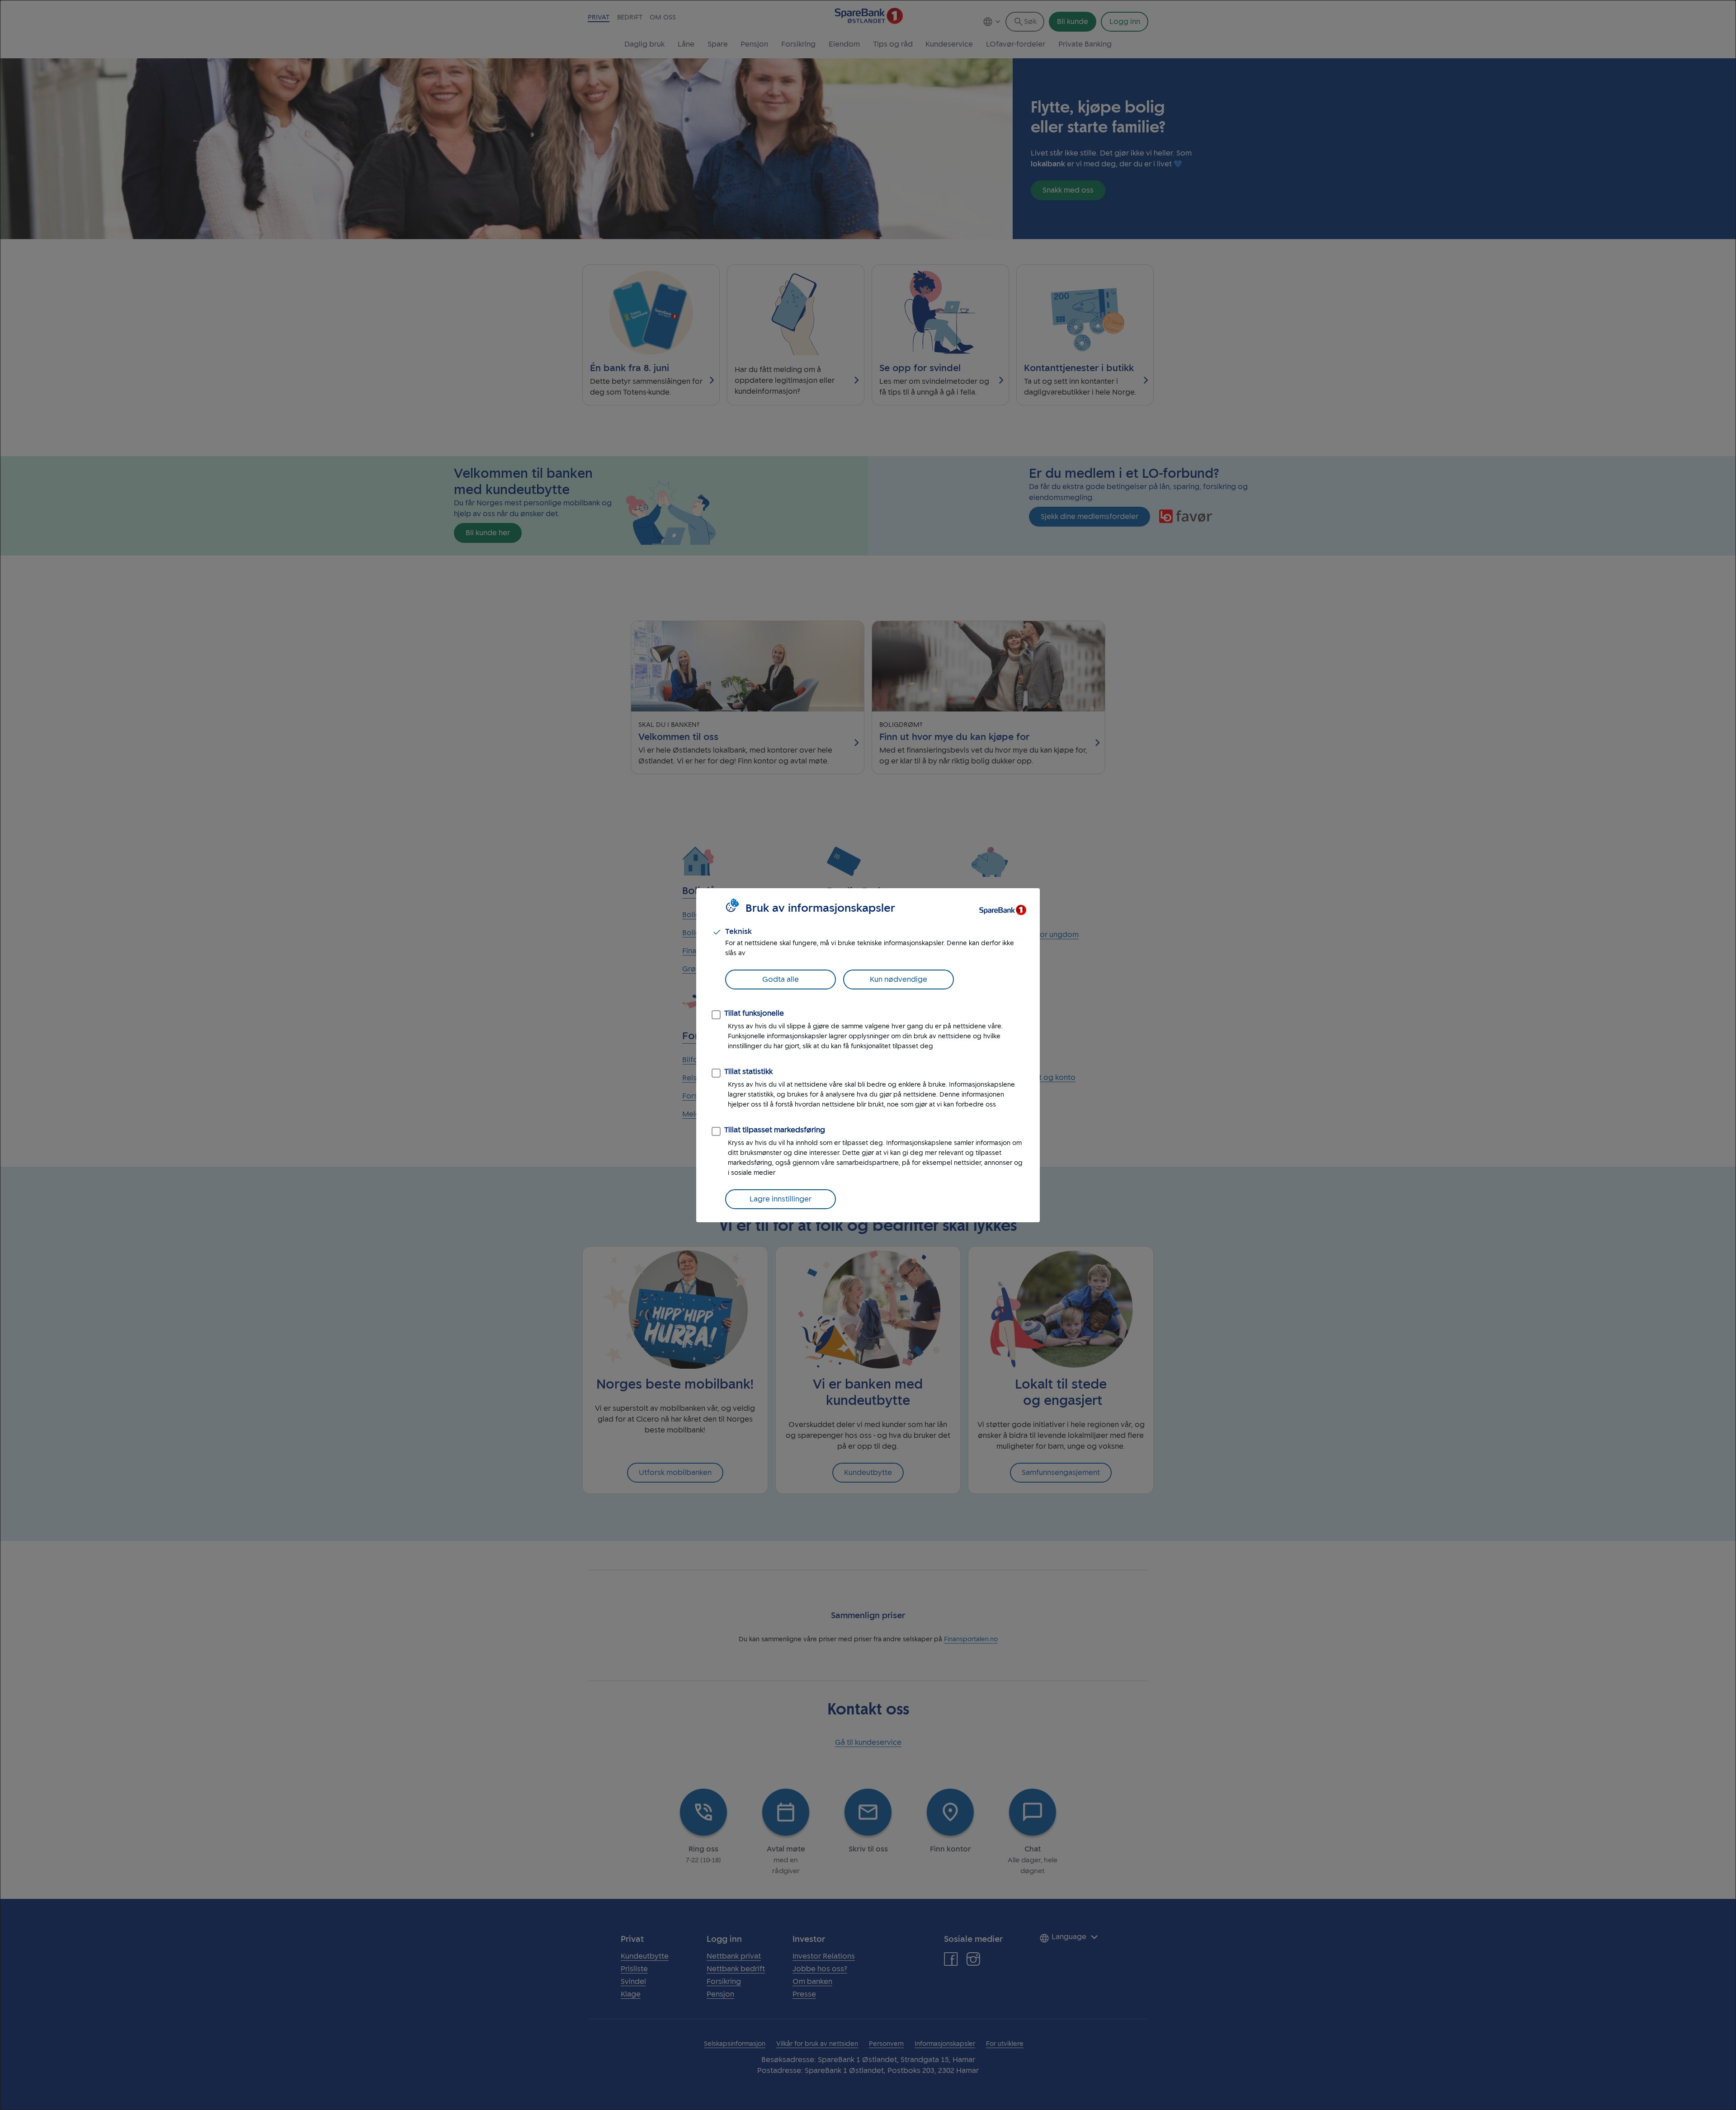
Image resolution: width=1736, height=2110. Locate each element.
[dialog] (868, 1055)
